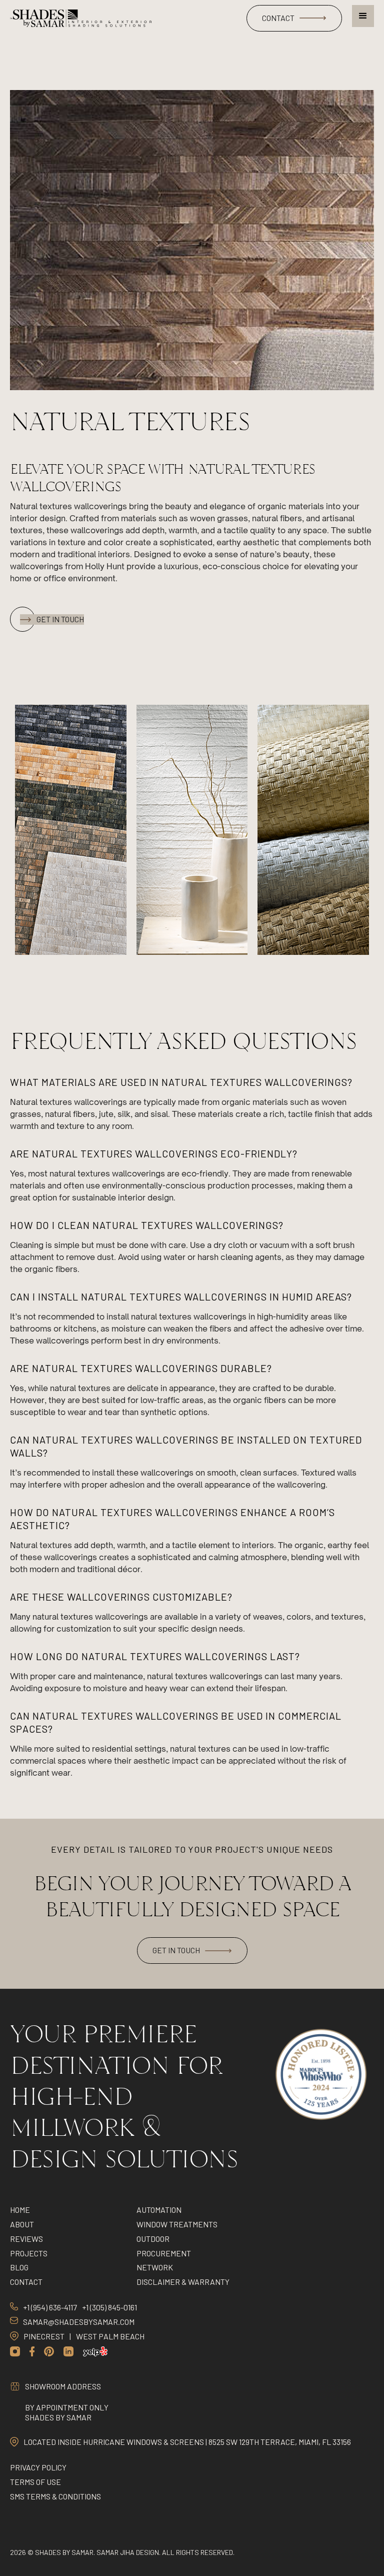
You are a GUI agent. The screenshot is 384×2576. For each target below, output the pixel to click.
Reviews (26, 2239)
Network (155, 2267)
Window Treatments (177, 2224)
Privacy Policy (38, 2467)
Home (20, 2210)
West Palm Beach (110, 2336)
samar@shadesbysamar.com (79, 2322)
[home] (81, 19)
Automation (159, 2210)
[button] (363, 16)
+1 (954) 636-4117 (50, 2307)
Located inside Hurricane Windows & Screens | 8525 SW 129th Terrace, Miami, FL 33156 (187, 2442)
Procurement (164, 2253)
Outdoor (153, 2239)
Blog (19, 2267)
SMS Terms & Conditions (55, 2496)
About (22, 2224)
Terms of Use (35, 2482)
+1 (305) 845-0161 (109, 2307)
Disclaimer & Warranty (183, 2282)
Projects (29, 2253)
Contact (26, 2282)
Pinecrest (44, 2336)
